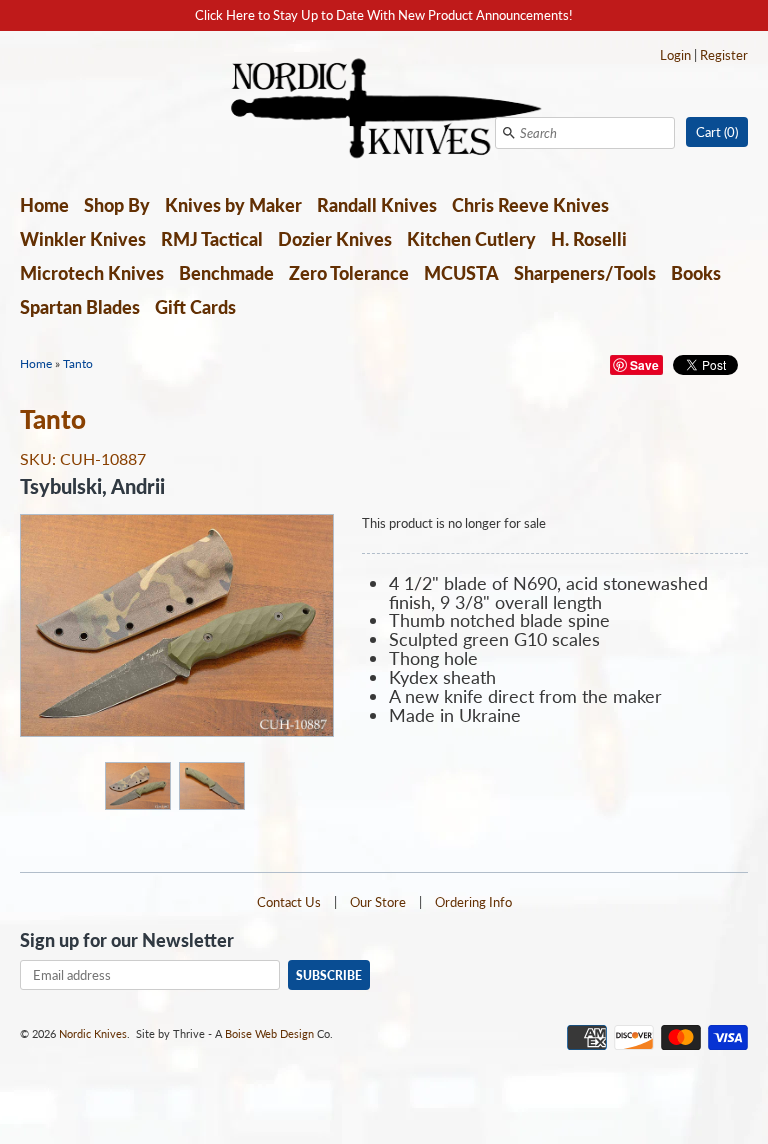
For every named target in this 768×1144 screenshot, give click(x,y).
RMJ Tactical (212, 239)
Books (696, 273)
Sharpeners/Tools (585, 273)
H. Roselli (589, 239)
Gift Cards (195, 307)
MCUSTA (461, 273)
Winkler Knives (83, 239)
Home (44, 205)
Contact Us (289, 902)
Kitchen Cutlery (471, 239)
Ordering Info (473, 902)
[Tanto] (137, 784)
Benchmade (226, 273)
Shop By (117, 205)
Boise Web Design (269, 1033)
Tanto (78, 363)
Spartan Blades (80, 307)
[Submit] (509, 133)
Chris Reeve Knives (530, 205)
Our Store (378, 902)
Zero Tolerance (349, 273)
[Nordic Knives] (384, 110)
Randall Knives (377, 205)
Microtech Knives (92, 273)
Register (724, 55)
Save (644, 365)
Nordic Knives (93, 1033)
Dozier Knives (335, 239)
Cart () (717, 132)
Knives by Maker (233, 205)
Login (675, 55)
